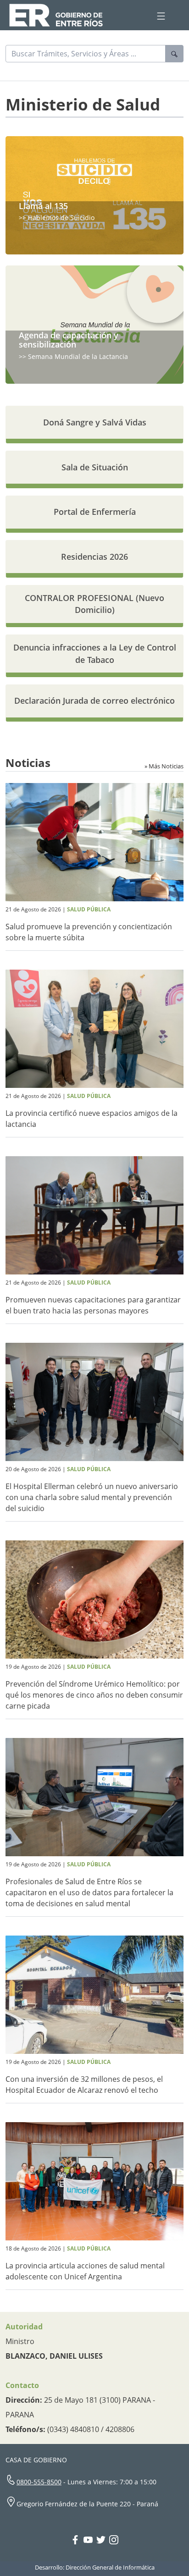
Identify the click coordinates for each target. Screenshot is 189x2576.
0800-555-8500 (39, 2482)
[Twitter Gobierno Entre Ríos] (103, 2541)
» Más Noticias (164, 766)
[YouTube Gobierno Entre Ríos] (90, 2541)
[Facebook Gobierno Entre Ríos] (77, 2541)
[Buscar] (174, 54)
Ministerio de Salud (83, 104)
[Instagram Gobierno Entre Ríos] (114, 2541)
